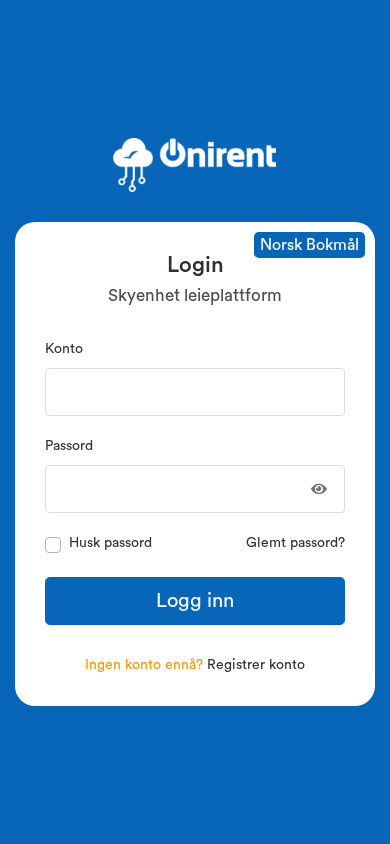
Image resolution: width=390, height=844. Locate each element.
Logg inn (195, 601)
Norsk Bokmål (309, 245)
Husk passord (110, 543)
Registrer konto (256, 665)
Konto (64, 349)
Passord (69, 446)
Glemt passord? (295, 543)
